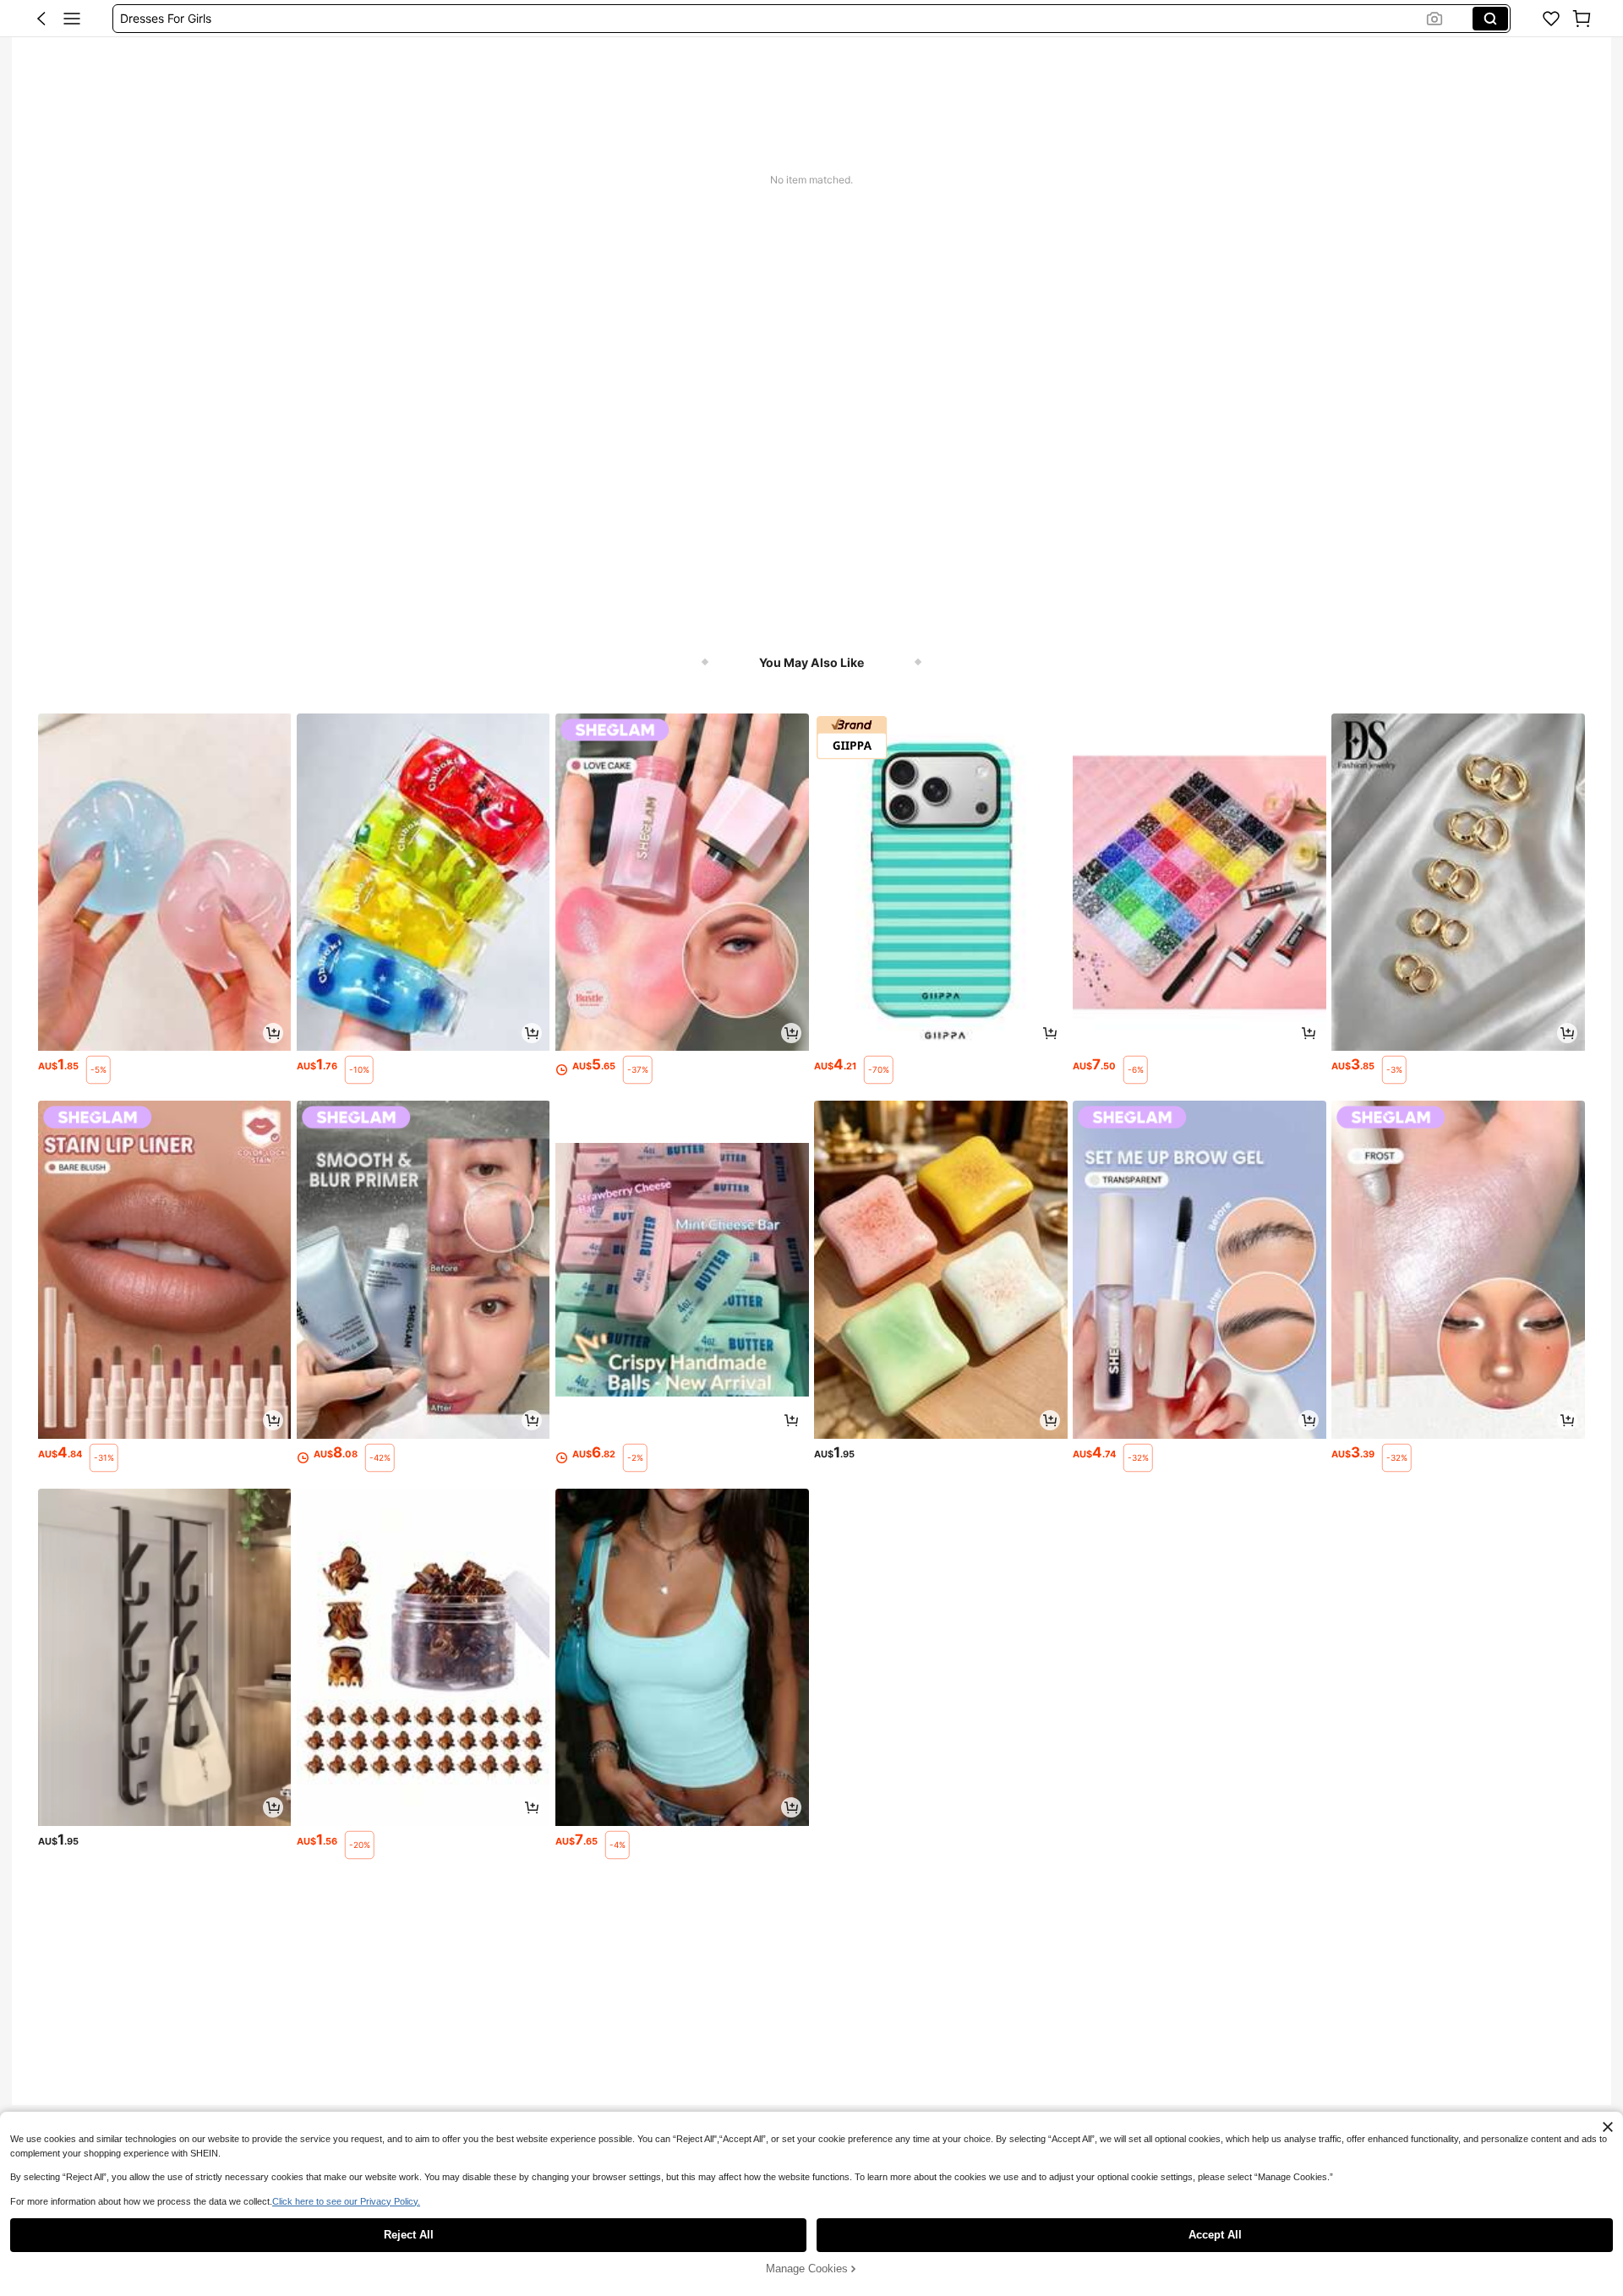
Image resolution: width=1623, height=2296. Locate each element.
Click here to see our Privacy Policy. (346, 2201)
